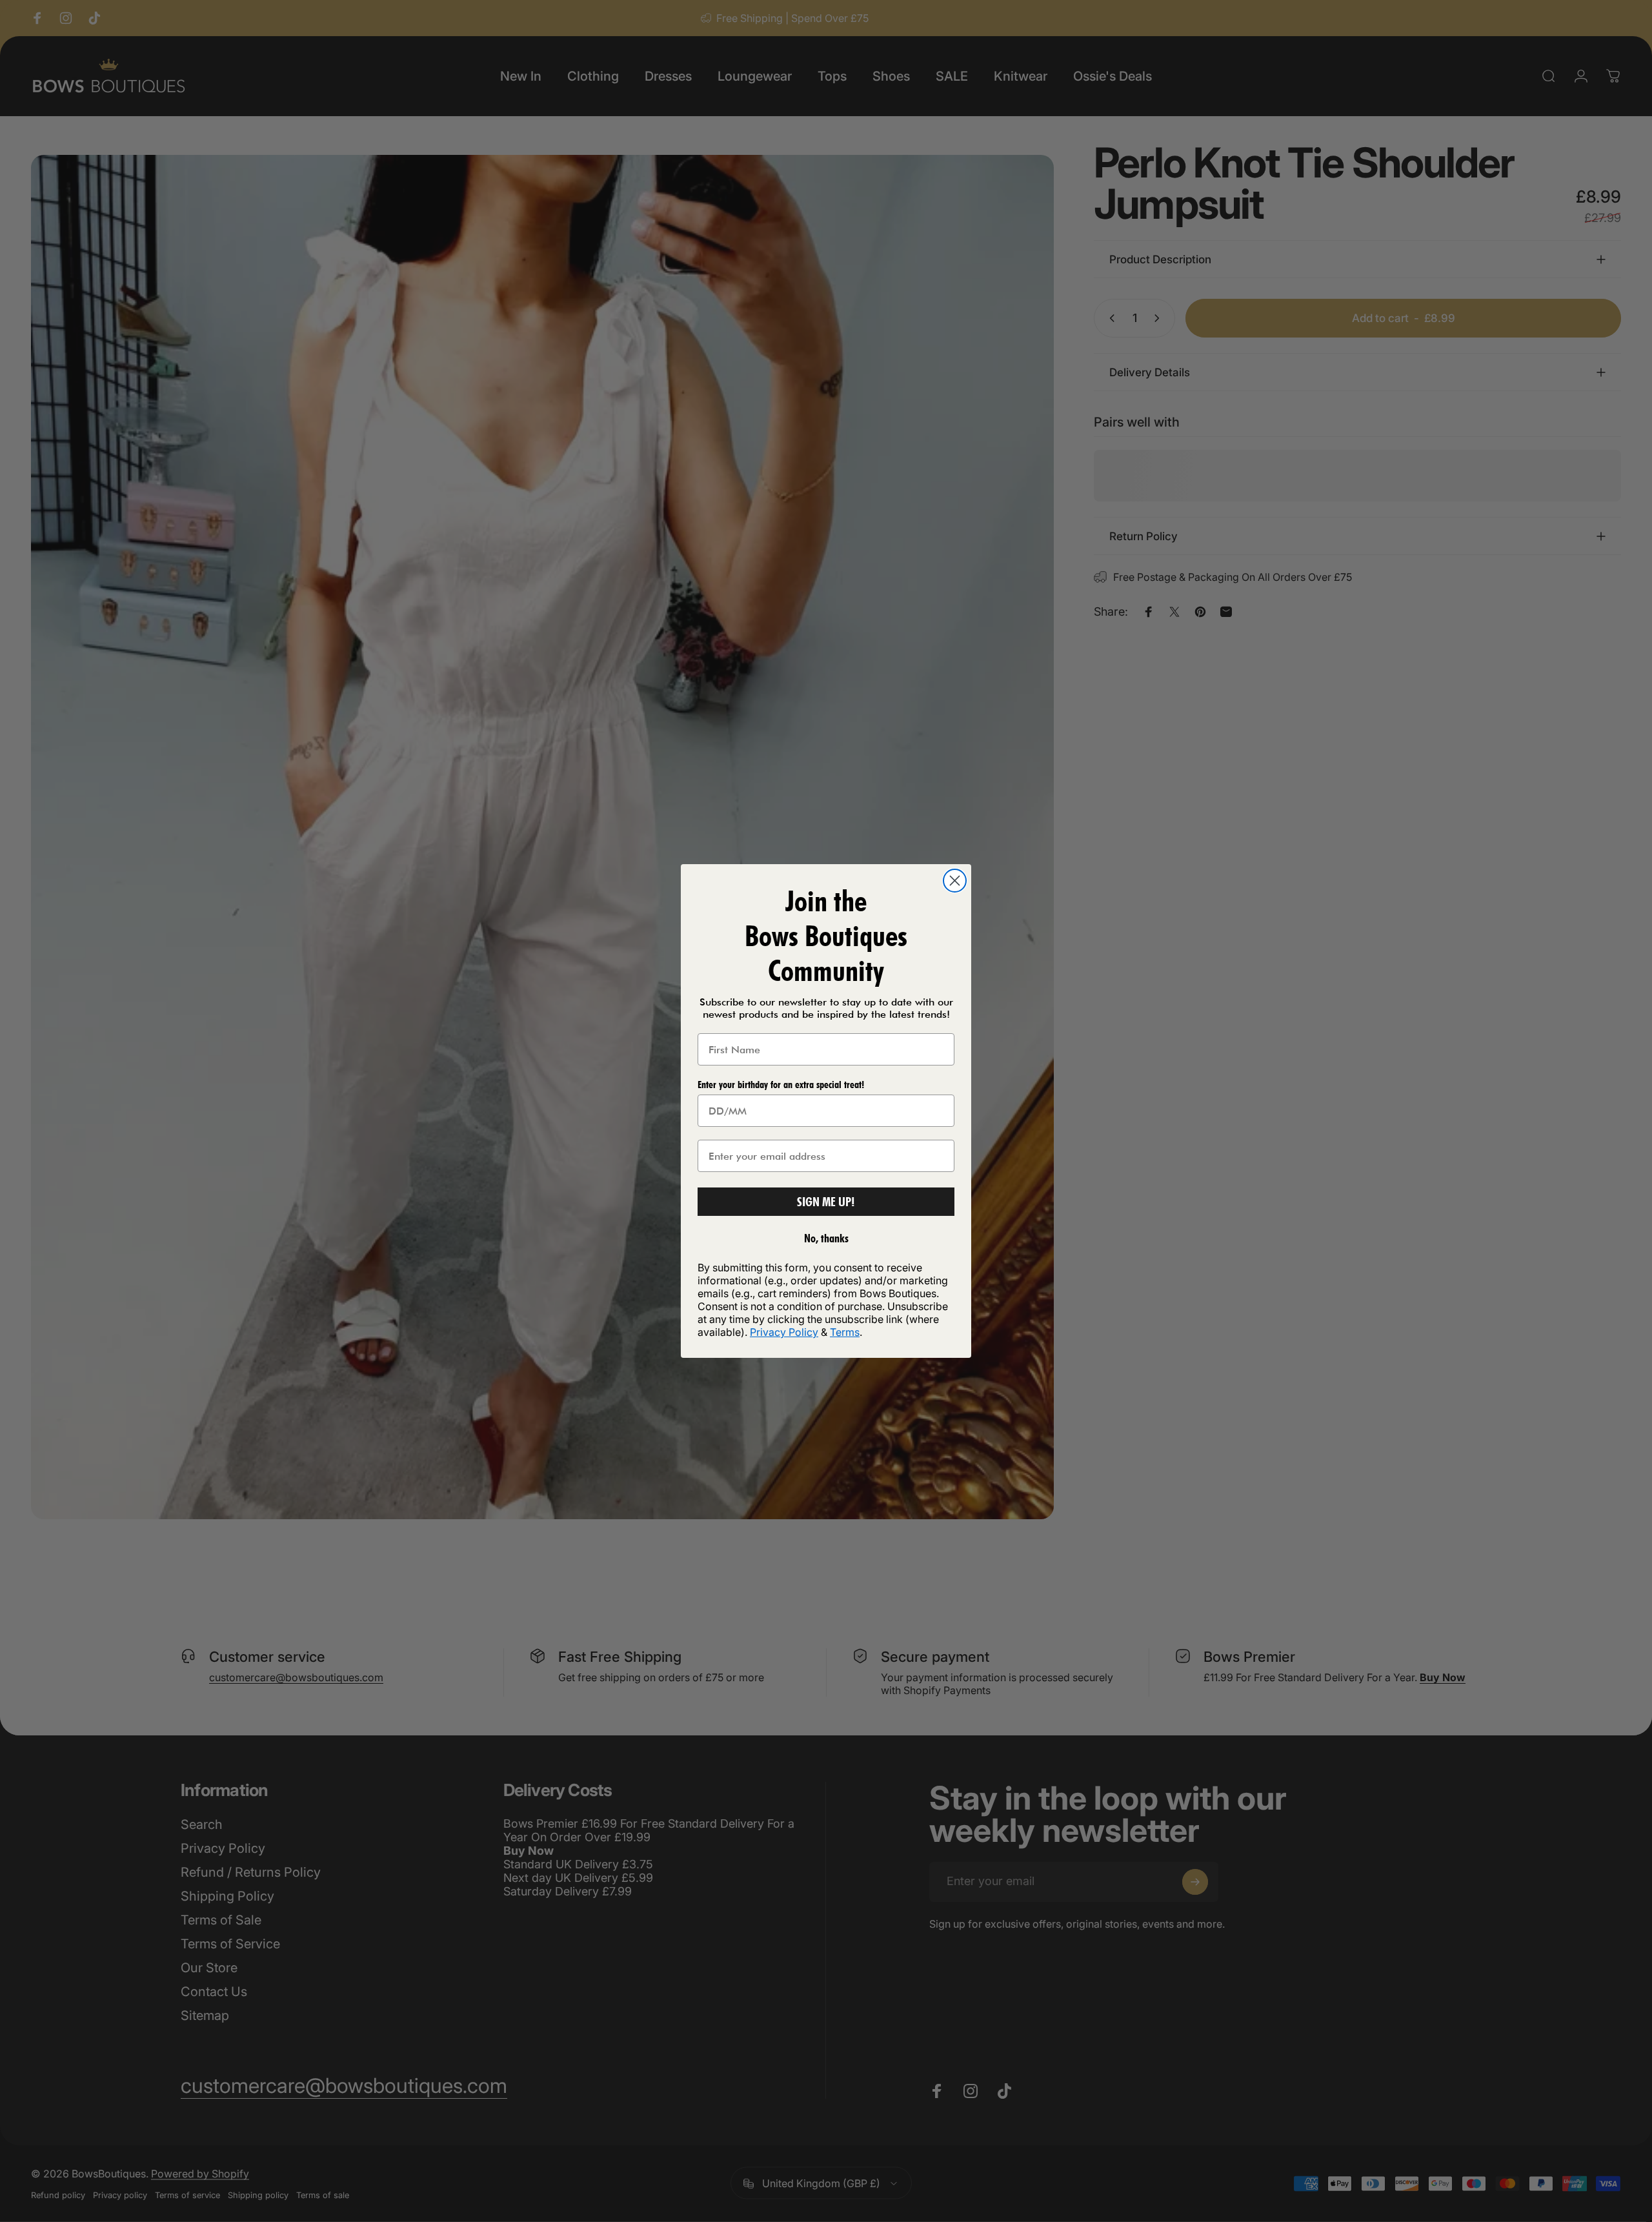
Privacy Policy (784, 1332)
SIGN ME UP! (826, 1202)
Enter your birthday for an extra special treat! (781, 1085)
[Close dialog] (955, 881)
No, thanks (826, 1238)
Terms (845, 1332)
